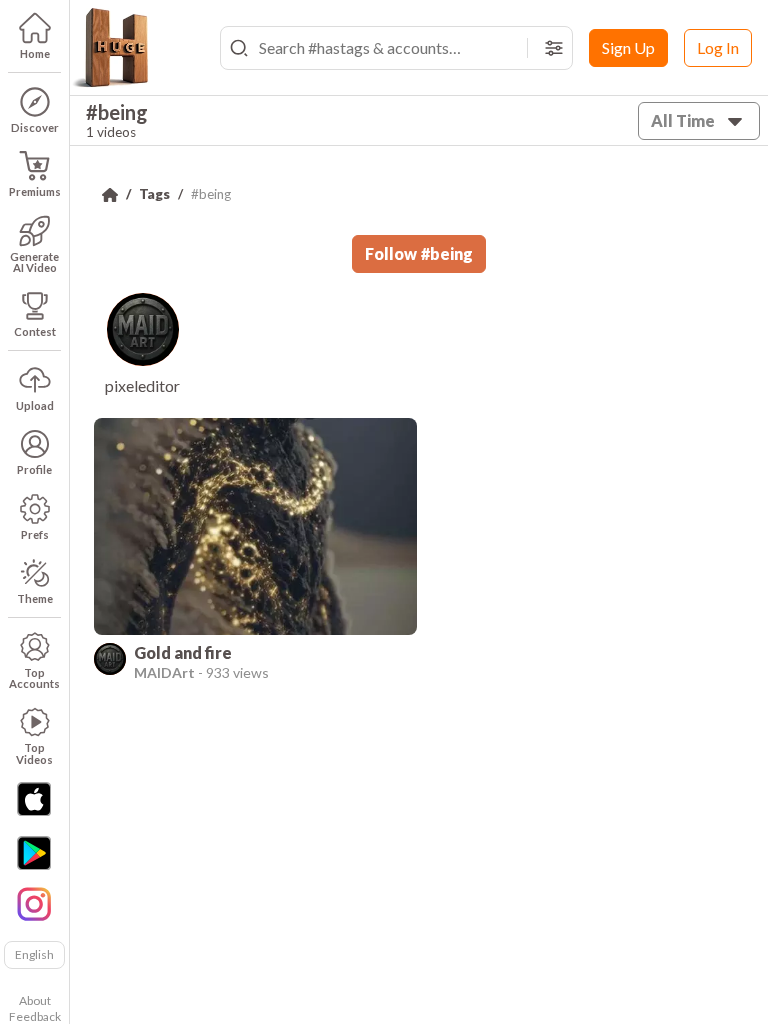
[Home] (110, 195)
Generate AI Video (34, 262)
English (34, 954)
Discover (35, 127)
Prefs (35, 534)
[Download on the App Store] (34, 799)
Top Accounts (34, 678)
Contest (35, 331)
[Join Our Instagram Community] (34, 902)
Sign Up (628, 47)
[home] (110, 48)
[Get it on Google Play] (34, 853)
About (35, 1000)
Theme (35, 598)
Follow (419, 253)
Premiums (35, 191)
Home (35, 53)
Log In (718, 47)
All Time (683, 120)
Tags (154, 194)
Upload (35, 405)
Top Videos (34, 753)
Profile (34, 469)
